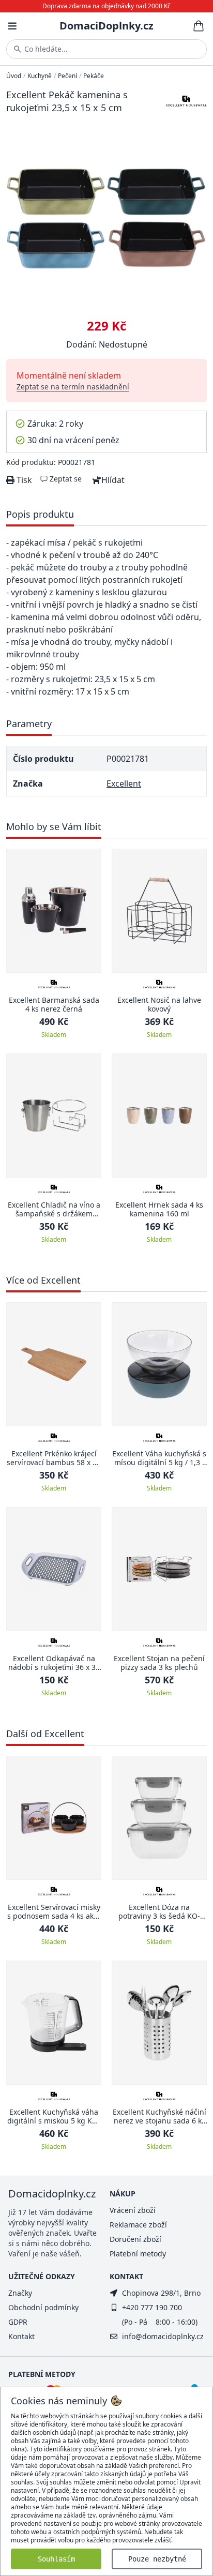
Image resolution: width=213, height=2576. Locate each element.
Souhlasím (56, 2559)
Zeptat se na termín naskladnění (73, 387)
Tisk (23, 480)
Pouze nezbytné (157, 2559)
